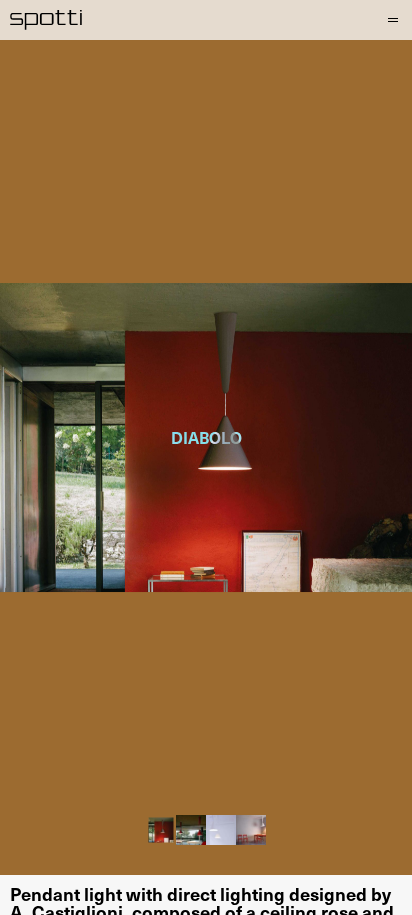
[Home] (46, 20)
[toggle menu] (391, 20)
